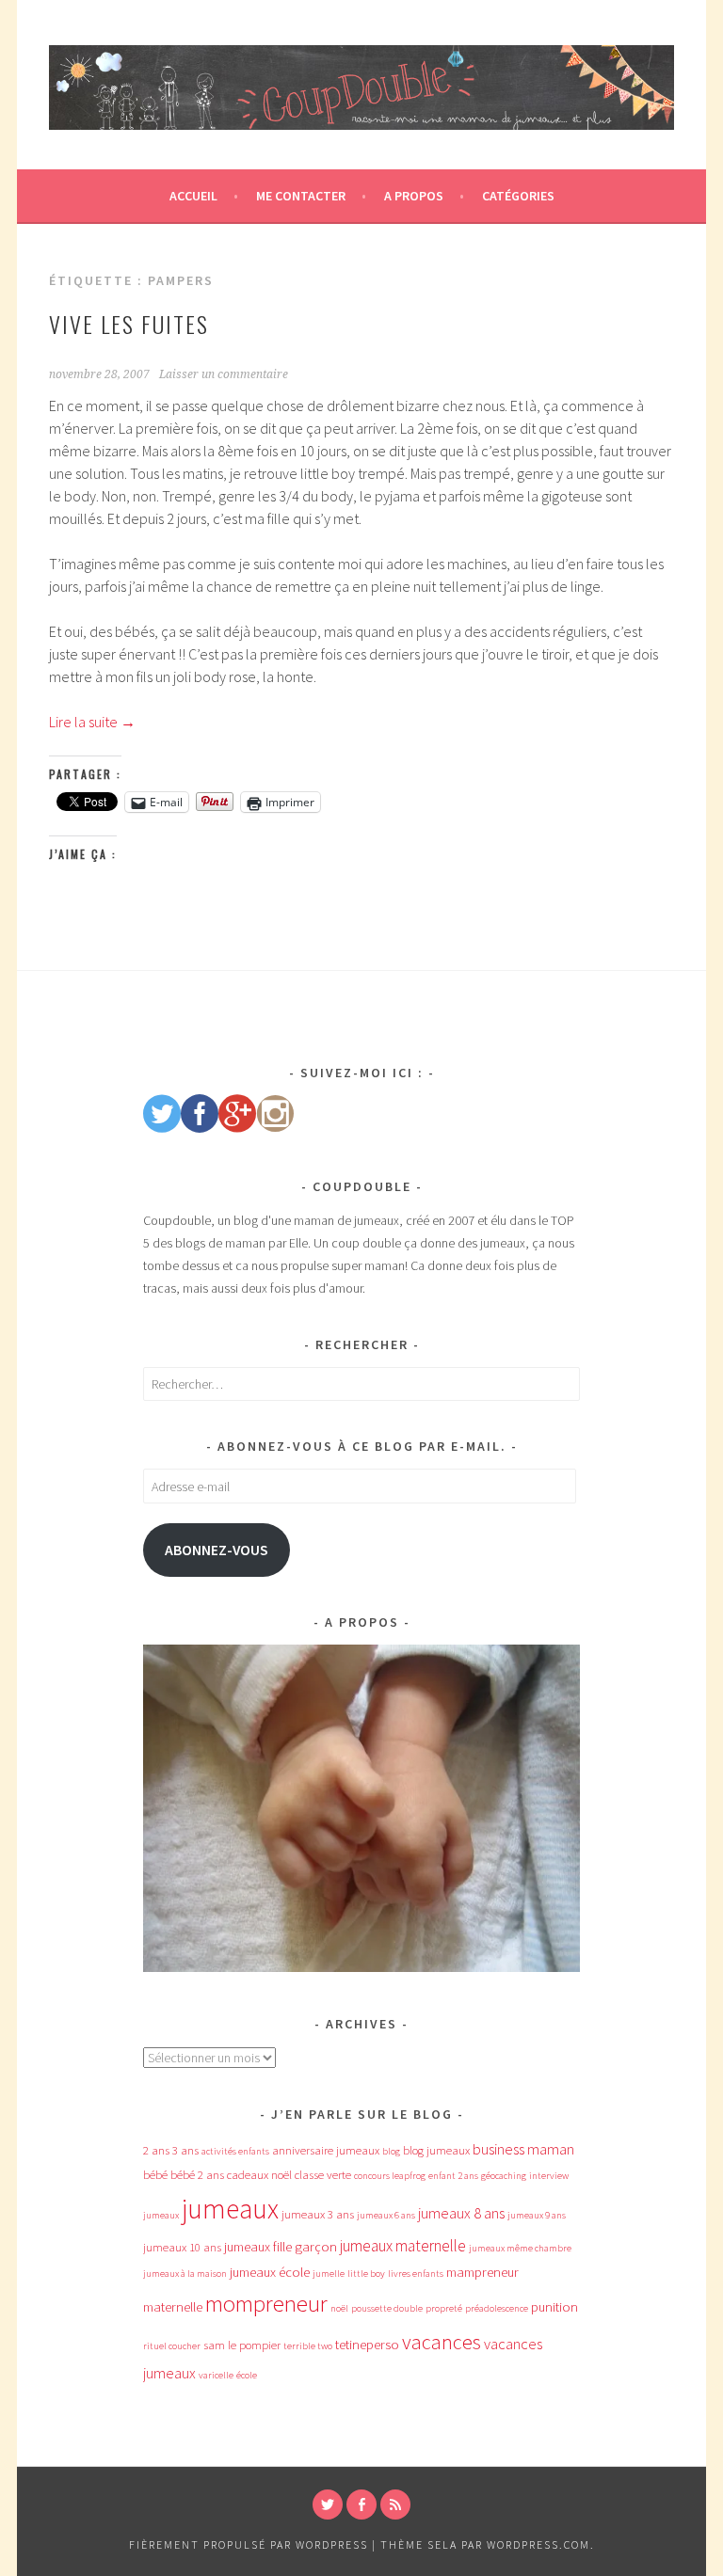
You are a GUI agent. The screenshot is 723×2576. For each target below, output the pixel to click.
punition (554, 2307)
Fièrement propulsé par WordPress (249, 2544)
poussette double (387, 2308)
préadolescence (497, 2308)
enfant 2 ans (453, 2176)
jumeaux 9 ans (537, 2215)
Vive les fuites (129, 324)
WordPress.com (538, 2544)
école (247, 2375)
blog (391, 2151)
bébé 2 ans (197, 2175)
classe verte (323, 2175)
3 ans (185, 2150)
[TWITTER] (328, 2504)
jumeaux (230, 2209)
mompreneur (266, 2304)
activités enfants (235, 2151)
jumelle (329, 2274)
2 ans (156, 2150)
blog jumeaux (436, 2150)
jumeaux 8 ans (461, 2213)
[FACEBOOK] (361, 2504)
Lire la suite (92, 722)
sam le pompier (242, 2345)
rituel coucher (172, 2346)
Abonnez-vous (217, 1550)
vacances (442, 2342)
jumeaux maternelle (403, 2246)
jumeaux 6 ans (386, 2215)
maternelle (173, 2307)
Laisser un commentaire (224, 374)
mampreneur (482, 2272)
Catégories (518, 196)
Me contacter (301, 196)
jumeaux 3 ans (318, 2214)
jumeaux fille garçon (281, 2247)
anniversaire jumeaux (326, 2150)
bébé (155, 2175)
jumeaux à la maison (185, 2274)
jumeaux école (270, 2272)
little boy (366, 2274)
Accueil (193, 196)
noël (339, 2308)
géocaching (504, 2176)
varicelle (216, 2375)
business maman (523, 2149)
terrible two (308, 2346)
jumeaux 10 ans (182, 2247)
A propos (414, 196)
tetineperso (367, 2345)
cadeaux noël (259, 2175)
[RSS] (395, 2504)
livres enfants (416, 2274)
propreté (444, 2308)
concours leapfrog (390, 2176)
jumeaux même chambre (520, 2248)
